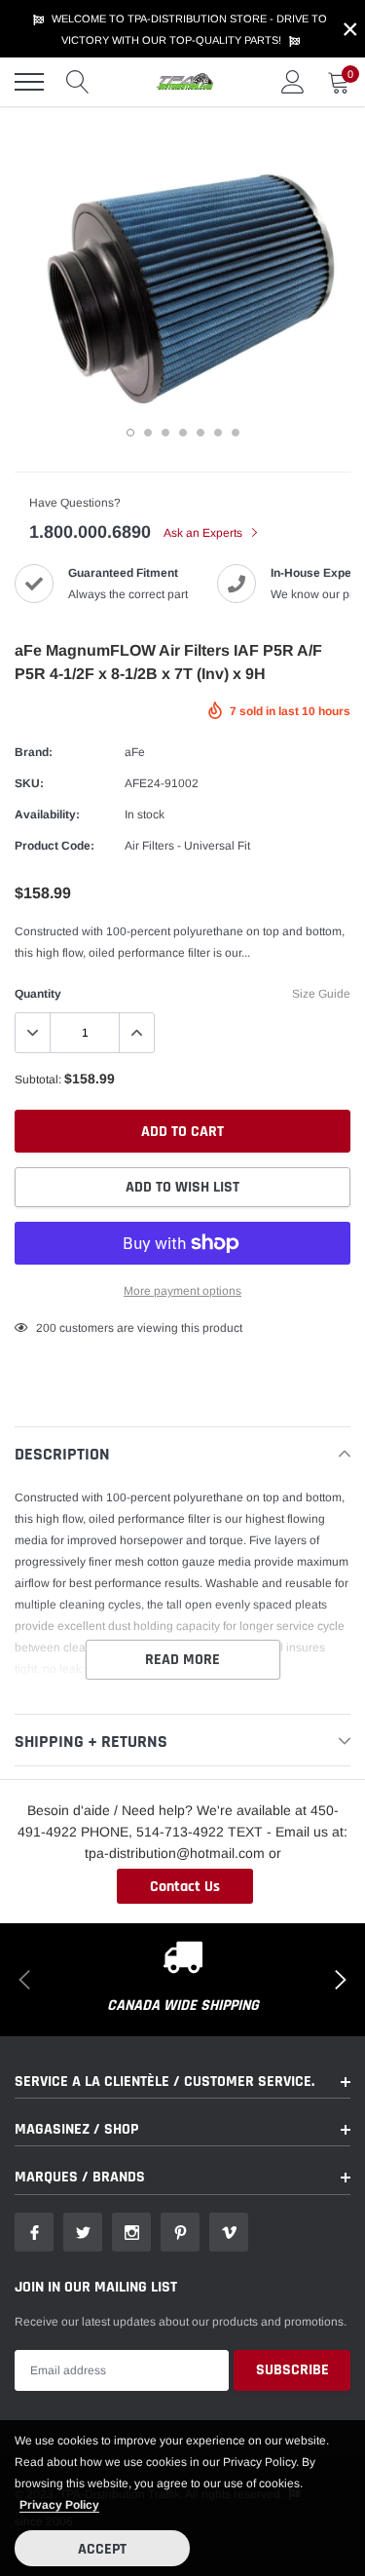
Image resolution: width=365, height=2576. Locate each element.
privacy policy (59, 2505)
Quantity (38, 994)
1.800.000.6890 (90, 532)
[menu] (29, 82)
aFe (135, 752)
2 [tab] (148, 433)
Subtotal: (38, 1080)
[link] (34, 2232)
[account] (293, 82)
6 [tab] (218, 433)
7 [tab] (236, 433)
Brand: (34, 752)
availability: (47, 814)
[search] (78, 82)
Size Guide (321, 994)
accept (102, 2549)
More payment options (182, 1291)
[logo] (185, 82)
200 (46, 1328)
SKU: (29, 783)
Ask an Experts (204, 533)
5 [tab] (201, 433)
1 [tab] (130, 433)
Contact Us (185, 1887)
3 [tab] (165, 433)
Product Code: (55, 846)
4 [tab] (183, 433)
